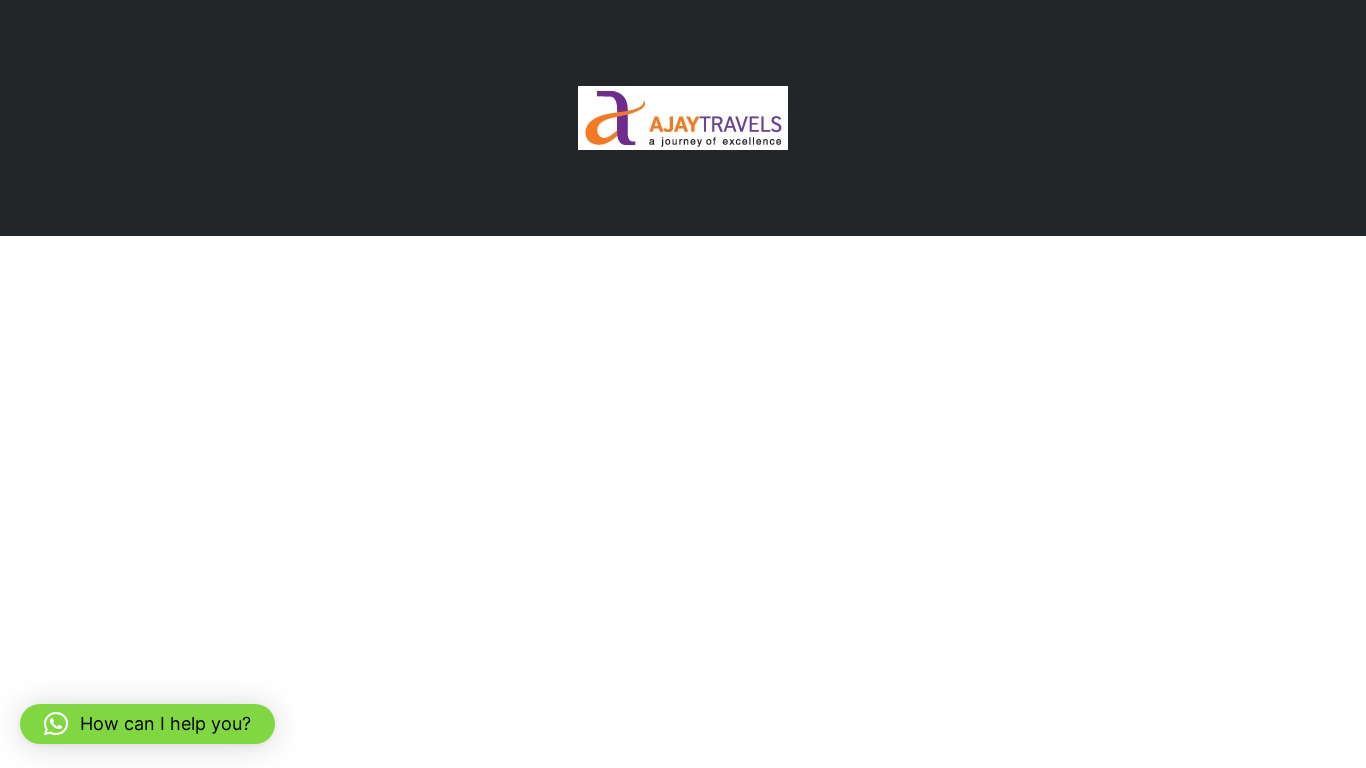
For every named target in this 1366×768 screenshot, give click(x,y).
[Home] (683, 116)
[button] (147, 724)
